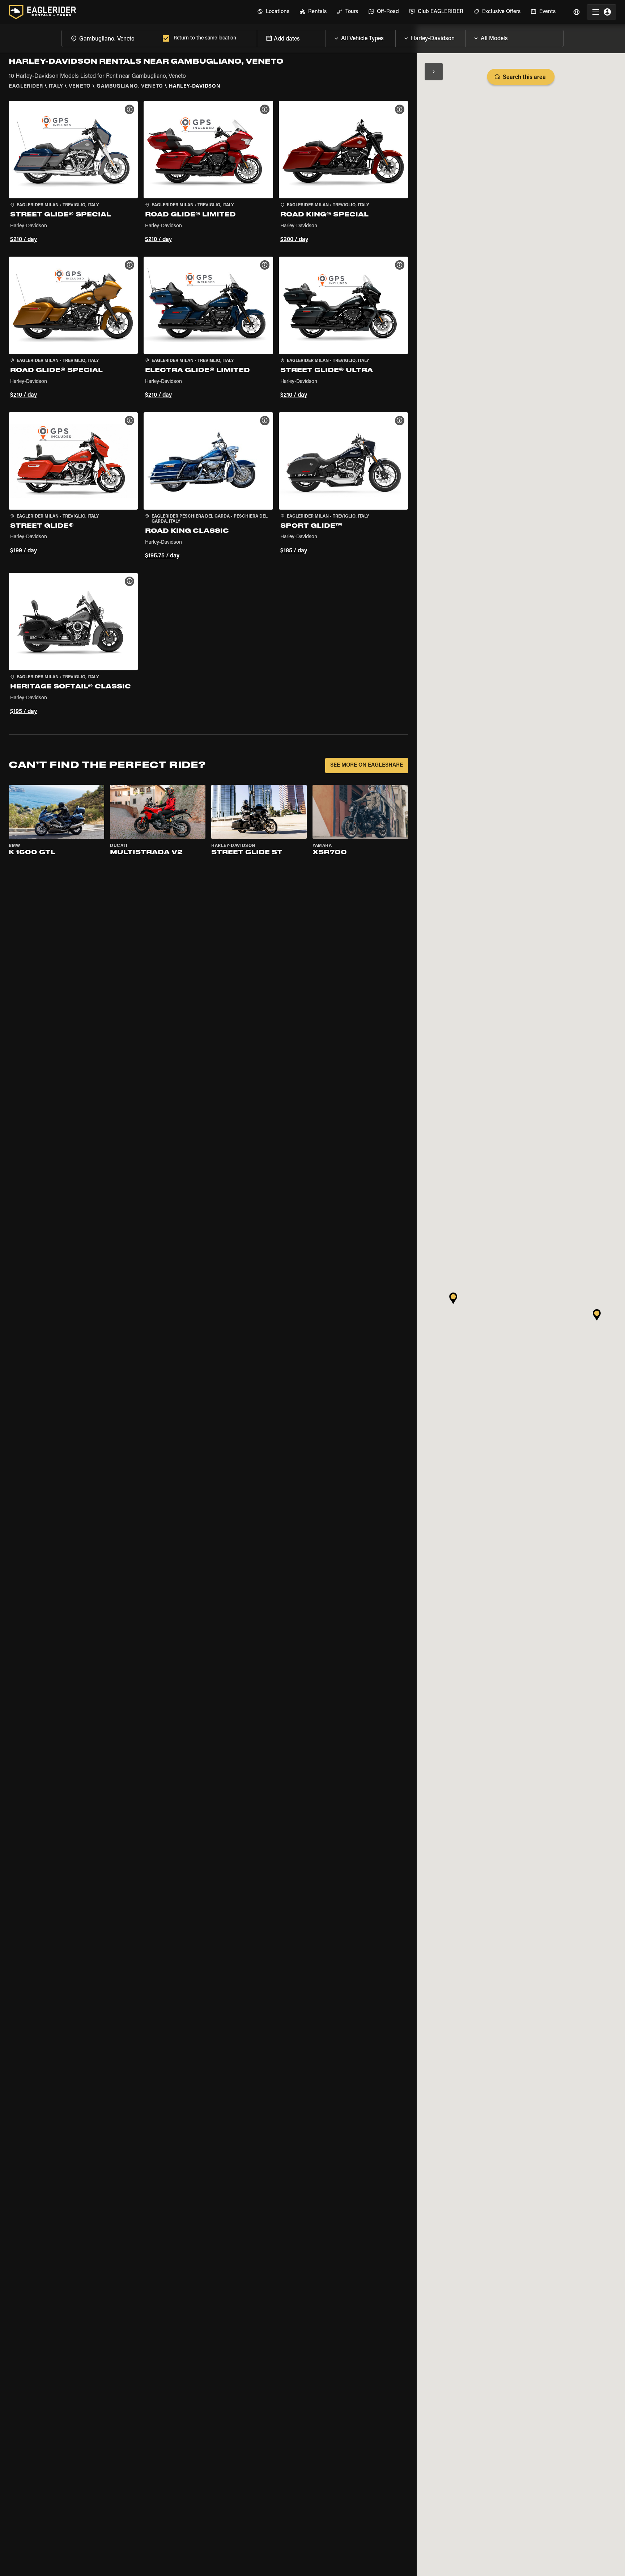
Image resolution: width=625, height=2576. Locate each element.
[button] (73, 173)
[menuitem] (273, 12)
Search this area (524, 77)
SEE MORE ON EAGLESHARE (367, 765)
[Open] (395, 37)
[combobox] (111, 38)
